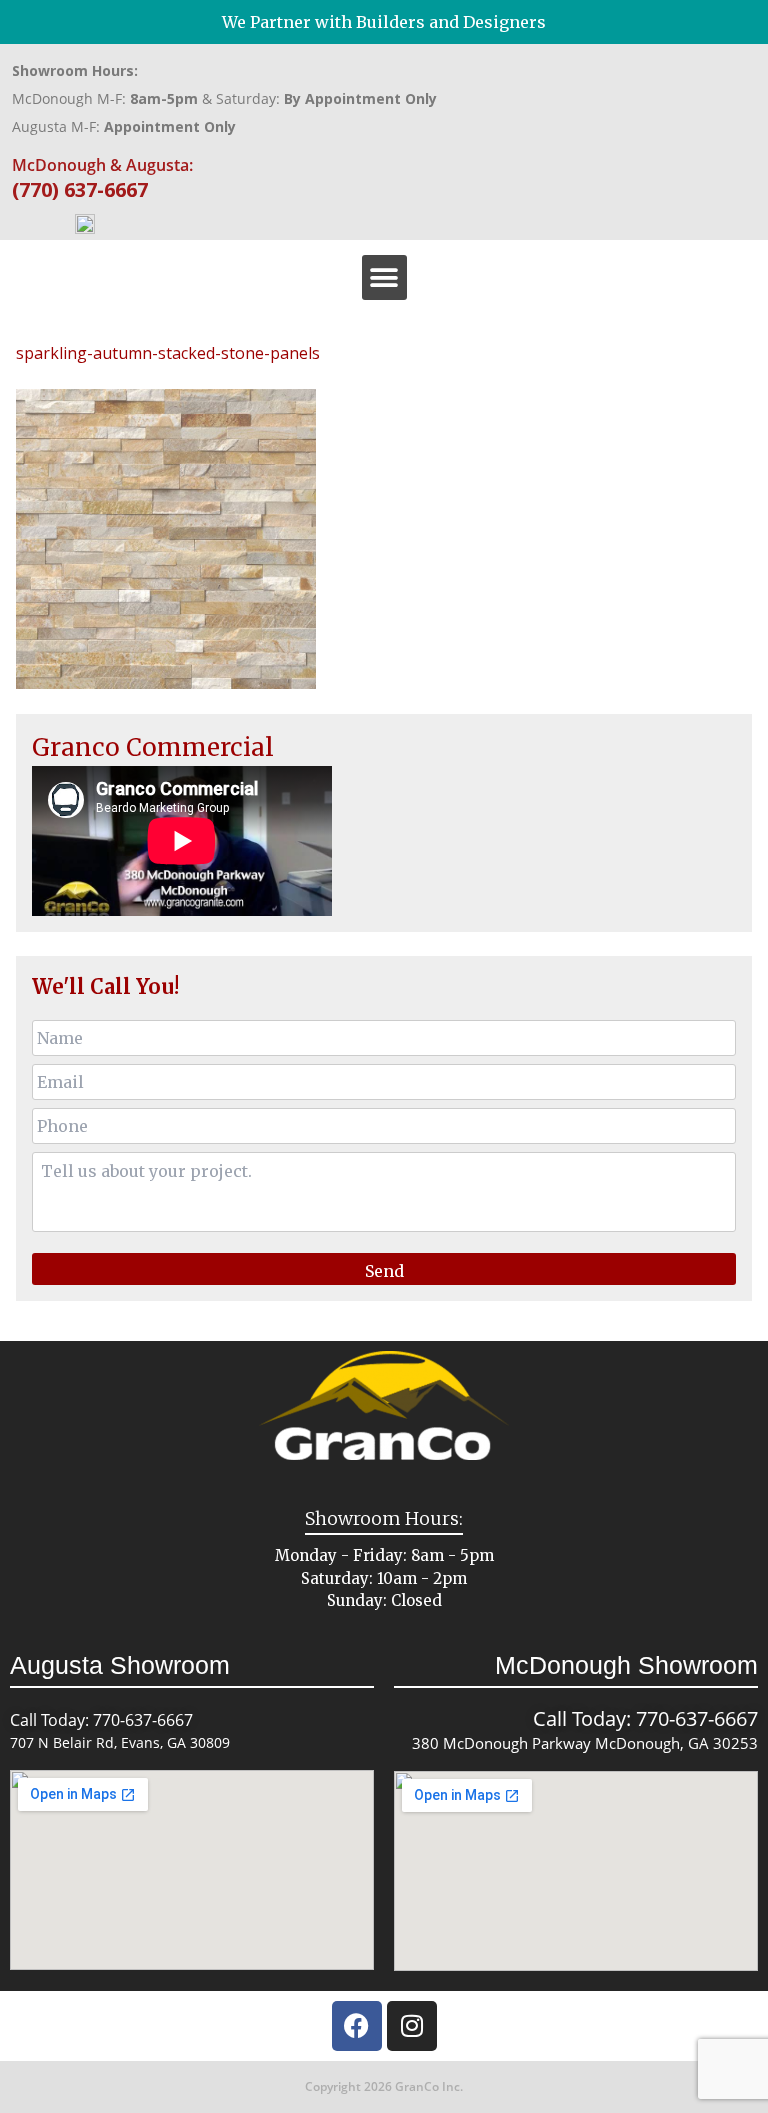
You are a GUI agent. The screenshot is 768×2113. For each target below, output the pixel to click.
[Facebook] (357, 2026)
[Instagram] (412, 2026)
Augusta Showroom (120, 1665)
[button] (384, 277)
